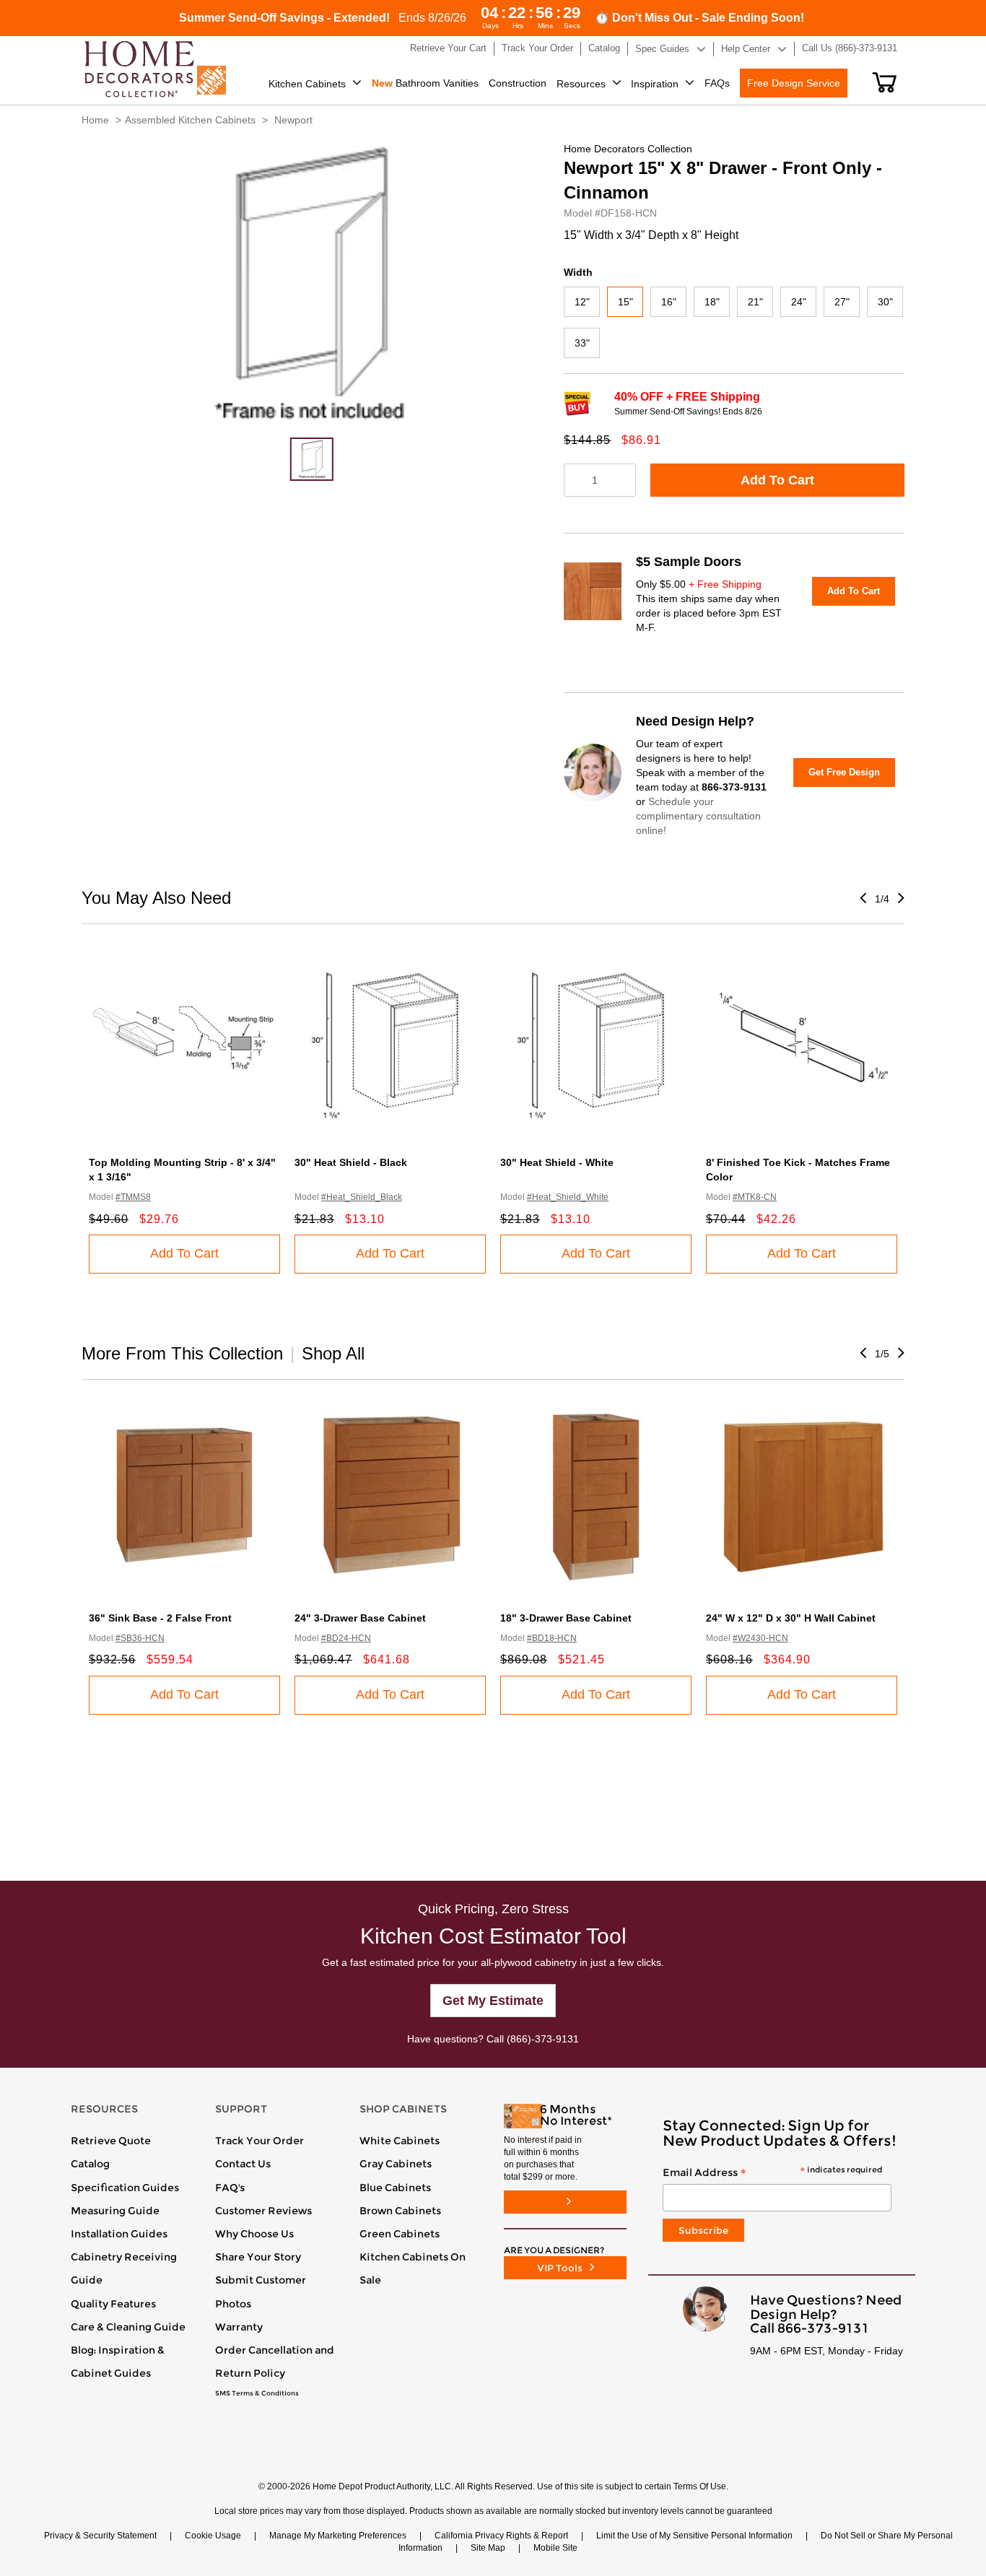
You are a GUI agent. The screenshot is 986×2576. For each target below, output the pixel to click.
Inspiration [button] (655, 84)
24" (799, 302)
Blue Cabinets (395, 2188)
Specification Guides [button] (125, 2188)
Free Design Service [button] (794, 83)
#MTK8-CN (755, 1197)
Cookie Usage (213, 2536)
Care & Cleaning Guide (128, 2327)
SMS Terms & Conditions (257, 2393)
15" (625, 302)
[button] (885, 82)
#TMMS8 (133, 1197)
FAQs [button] (717, 83)
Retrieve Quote (111, 2141)
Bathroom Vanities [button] (425, 83)
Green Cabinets (400, 2234)
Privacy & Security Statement (100, 2536)
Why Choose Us (254, 2234)
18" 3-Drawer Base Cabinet (566, 1618)
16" (669, 302)
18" (712, 302)
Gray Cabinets (396, 2164)
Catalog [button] (604, 48)
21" (755, 302)
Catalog (90, 2164)
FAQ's (230, 2188)
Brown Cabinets (400, 2211)
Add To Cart (777, 480)
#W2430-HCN (760, 1638)
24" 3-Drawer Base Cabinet (360, 1618)
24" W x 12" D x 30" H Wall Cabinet (791, 1618)
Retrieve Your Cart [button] (448, 48)
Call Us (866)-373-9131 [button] (850, 48)
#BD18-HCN (552, 1638)
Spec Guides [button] (662, 49)
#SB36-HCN (140, 1638)
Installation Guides (119, 2234)
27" (842, 302)
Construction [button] (518, 83)
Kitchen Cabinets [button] (307, 84)
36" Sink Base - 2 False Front (160, 1618)
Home (95, 120)
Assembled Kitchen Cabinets (190, 120)
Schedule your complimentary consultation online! (698, 816)
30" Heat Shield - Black (351, 1162)
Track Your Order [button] (537, 48)
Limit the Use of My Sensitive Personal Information (694, 2536)
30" (885, 302)
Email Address (772, 2173)
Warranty (239, 2327)
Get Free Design (844, 772)
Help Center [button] (746, 49)
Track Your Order (259, 2141)
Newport (293, 120)
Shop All (333, 1353)
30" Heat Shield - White (557, 1162)
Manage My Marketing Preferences (338, 2536)
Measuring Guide (115, 2211)
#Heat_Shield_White (568, 1197)
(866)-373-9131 (543, 2039)
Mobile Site (555, 2548)
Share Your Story (258, 2257)
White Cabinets (400, 2141)
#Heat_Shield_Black (362, 1197)
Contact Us (243, 2164)
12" (582, 302)
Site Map (488, 2548)
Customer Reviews (263, 2211)
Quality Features (113, 2304)
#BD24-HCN (346, 1638)
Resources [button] (581, 84)
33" (582, 343)
